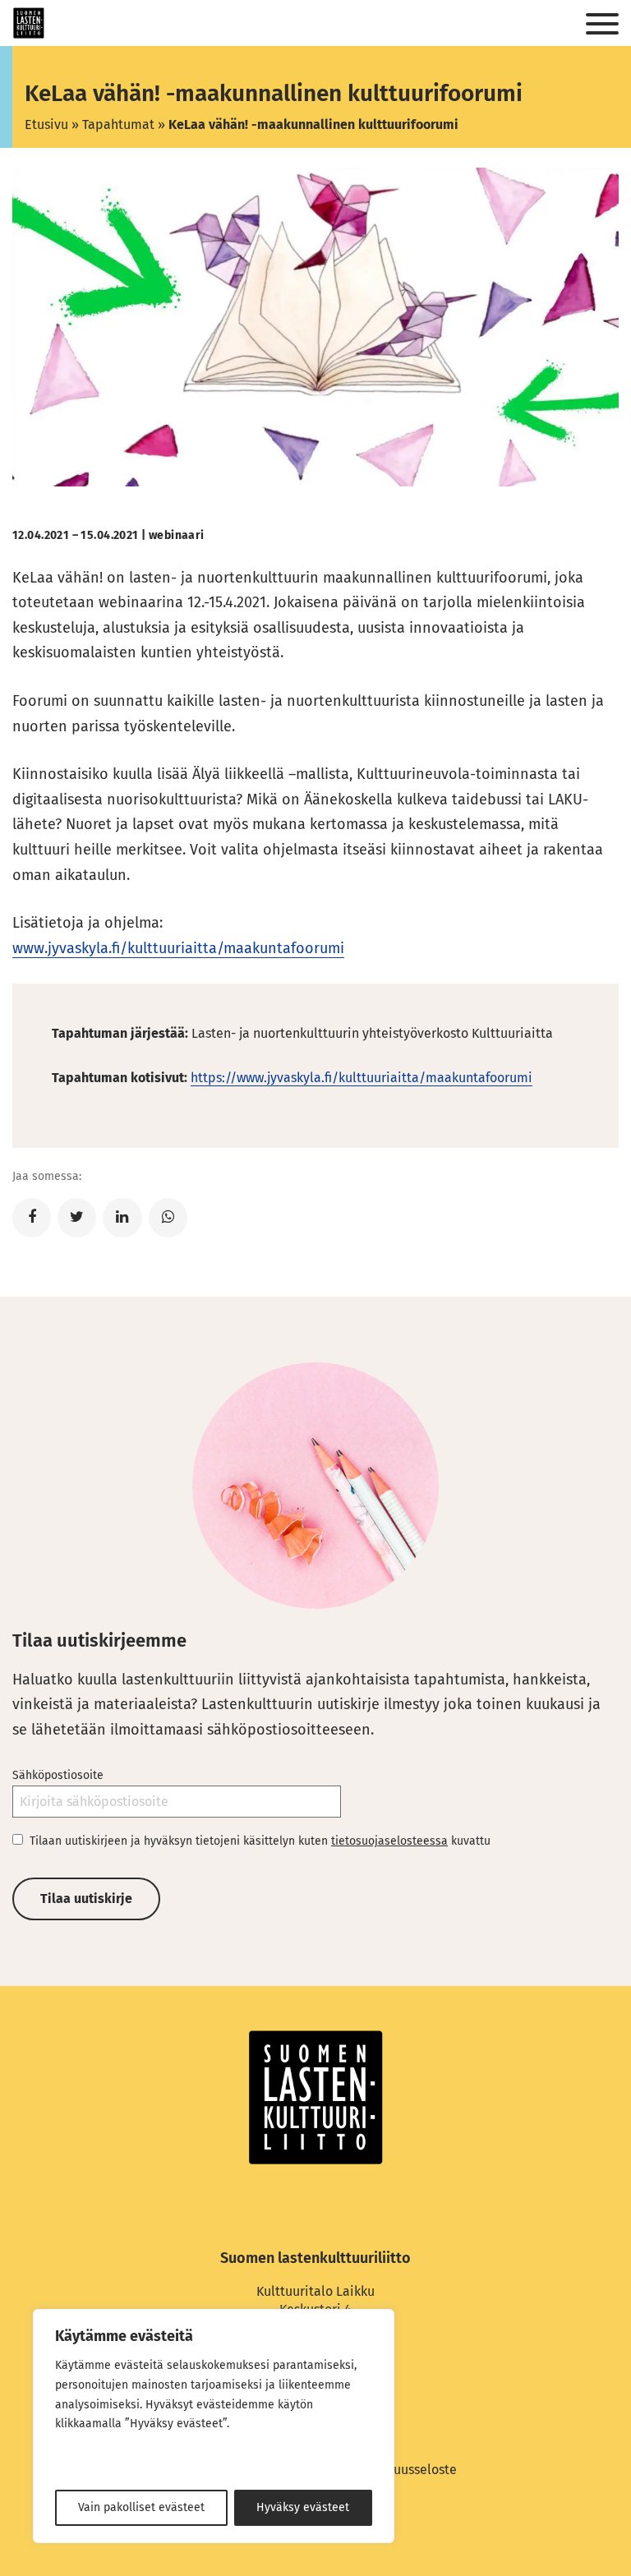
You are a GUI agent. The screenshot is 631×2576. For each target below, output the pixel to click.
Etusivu (46, 124)
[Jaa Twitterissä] (77, 1218)
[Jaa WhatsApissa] (168, 1218)
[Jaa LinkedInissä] (122, 1218)
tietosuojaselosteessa (389, 1841)
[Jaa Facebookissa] (32, 1218)
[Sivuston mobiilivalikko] (602, 25)
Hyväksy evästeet (303, 2507)
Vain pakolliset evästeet (141, 2507)
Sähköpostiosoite (58, 1775)
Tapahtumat (118, 124)
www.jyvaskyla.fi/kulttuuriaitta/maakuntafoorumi (178, 948)
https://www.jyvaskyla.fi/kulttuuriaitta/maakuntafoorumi (362, 1078)
